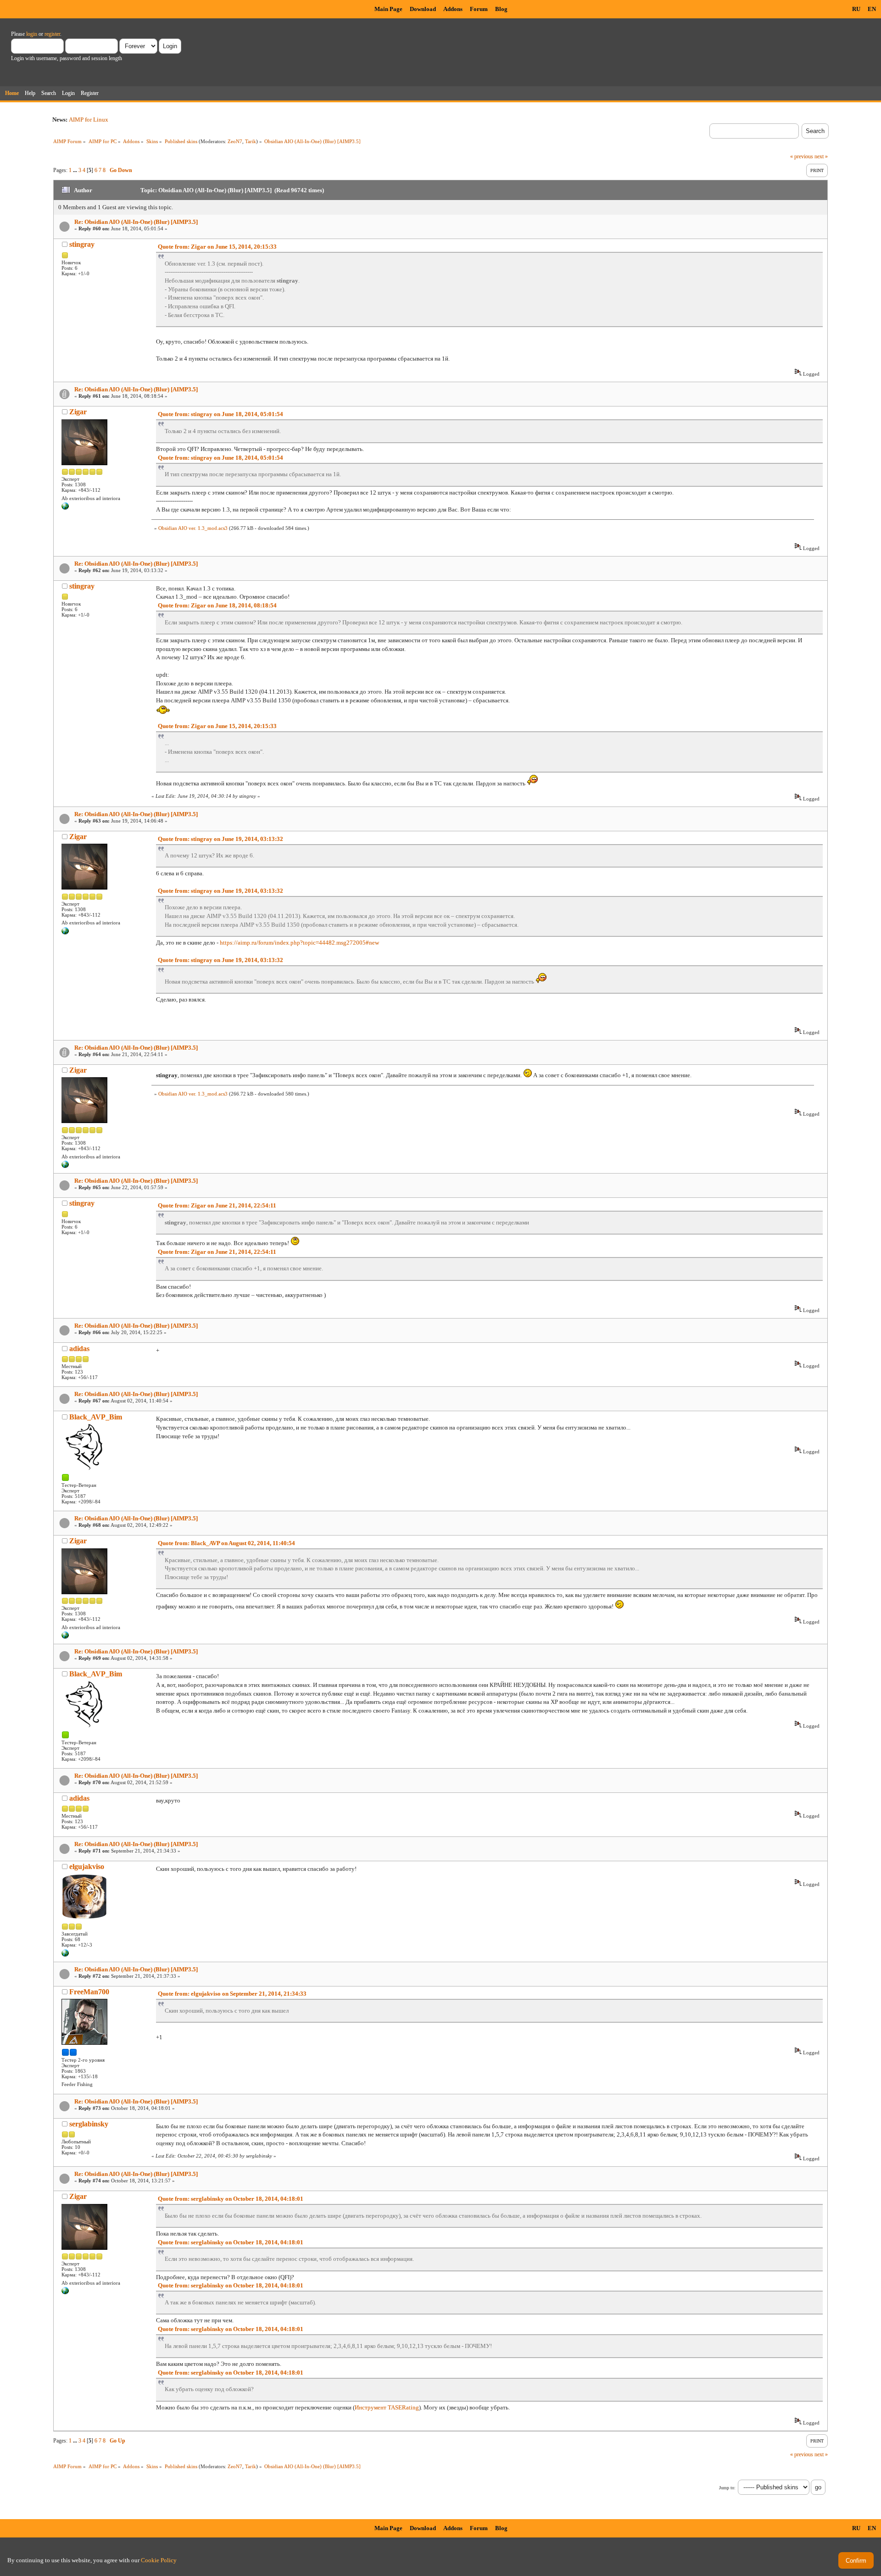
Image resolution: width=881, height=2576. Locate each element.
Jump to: (727, 2488)
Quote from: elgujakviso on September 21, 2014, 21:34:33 (232, 1994)
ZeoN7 (235, 141)
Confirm (856, 2561)
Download (423, 9)
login (32, 34)
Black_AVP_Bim (96, 1417)
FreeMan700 (89, 1992)
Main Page (388, 9)
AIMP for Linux (89, 120)
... (76, 170)
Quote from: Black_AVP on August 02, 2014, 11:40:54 (226, 1543)
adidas (79, 1349)
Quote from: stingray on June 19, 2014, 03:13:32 (220, 839)
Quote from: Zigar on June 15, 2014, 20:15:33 (217, 247)
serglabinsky (89, 2124)
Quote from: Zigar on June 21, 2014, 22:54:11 (217, 1205)
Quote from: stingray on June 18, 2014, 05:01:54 (220, 414)
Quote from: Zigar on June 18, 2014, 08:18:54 (217, 605)
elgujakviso (87, 1867)
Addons (453, 9)
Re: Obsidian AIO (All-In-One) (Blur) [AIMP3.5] (136, 222)
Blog (501, 9)
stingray (82, 244)
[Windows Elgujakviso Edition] (65, 1955)
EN (872, 9)
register (52, 34)
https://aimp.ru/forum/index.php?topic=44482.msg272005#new (299, 943)
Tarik (251, 141)
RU (856, 9)
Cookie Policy (159, 2560)
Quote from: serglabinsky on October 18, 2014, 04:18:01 (231, 2199)
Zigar (78, 412)
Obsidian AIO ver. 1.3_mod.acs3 (193, 528)
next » (821, 156)
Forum (479, 9)
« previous (802, 156)
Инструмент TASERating (387, 2407)
